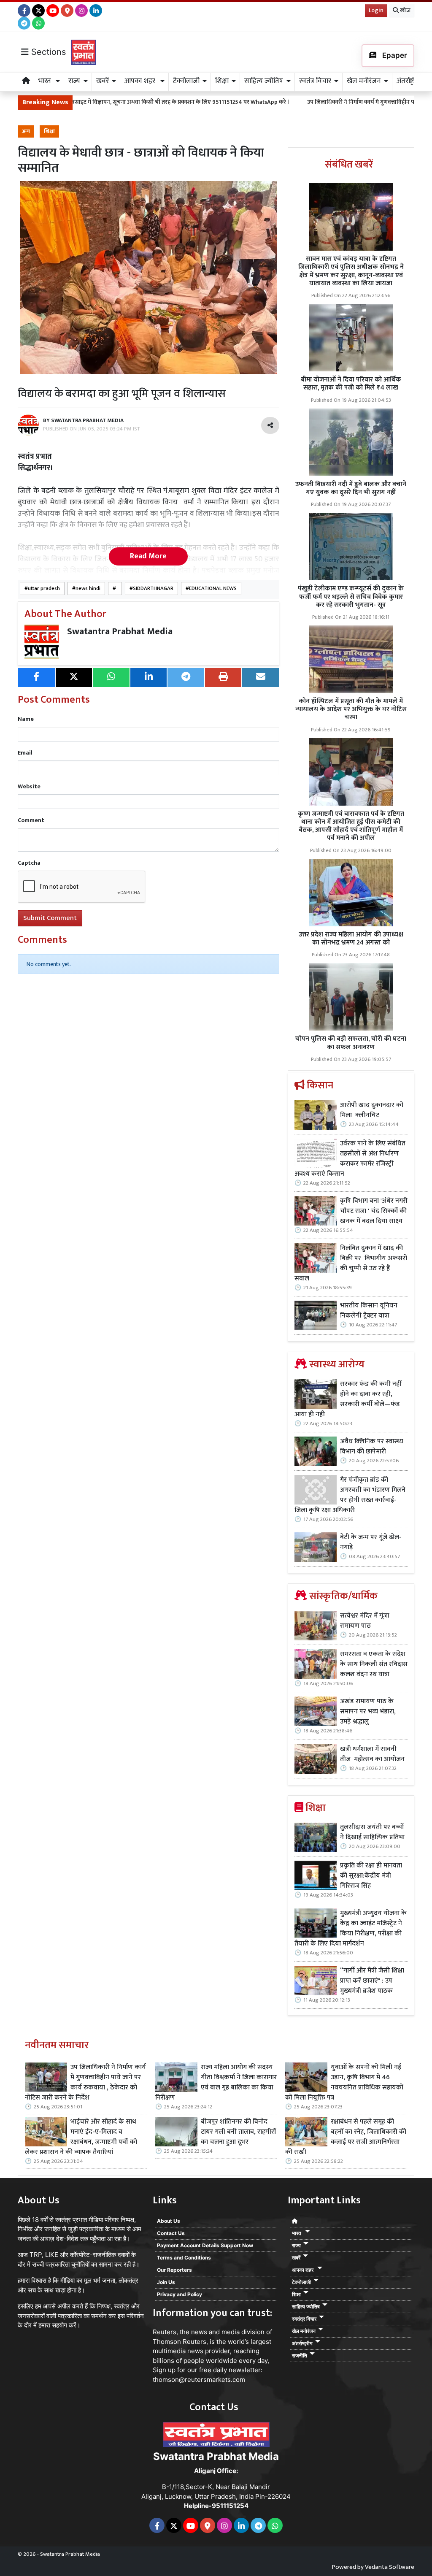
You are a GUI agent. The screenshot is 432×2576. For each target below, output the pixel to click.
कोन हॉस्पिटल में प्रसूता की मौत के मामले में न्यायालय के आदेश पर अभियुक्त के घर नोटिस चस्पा (351, 709)
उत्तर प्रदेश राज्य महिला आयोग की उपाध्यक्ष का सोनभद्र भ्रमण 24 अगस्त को (351, 939)
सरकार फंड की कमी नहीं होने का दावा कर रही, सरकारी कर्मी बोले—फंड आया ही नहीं (348, 1399)
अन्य (26, 131)
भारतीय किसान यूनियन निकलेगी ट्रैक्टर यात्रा (369, 1311)
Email (25, 753)
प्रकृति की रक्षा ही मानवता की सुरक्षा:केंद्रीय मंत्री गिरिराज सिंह (371, 1876)
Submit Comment (50, 918)
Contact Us (171, 2233)
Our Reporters (174, 2270)
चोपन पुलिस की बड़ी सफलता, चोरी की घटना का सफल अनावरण (351, 1043)
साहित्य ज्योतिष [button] (264, 81)
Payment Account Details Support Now (205, 2245)
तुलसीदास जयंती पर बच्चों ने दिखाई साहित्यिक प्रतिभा (372, 1832)
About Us (169, 2221)
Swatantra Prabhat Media (120, 632)
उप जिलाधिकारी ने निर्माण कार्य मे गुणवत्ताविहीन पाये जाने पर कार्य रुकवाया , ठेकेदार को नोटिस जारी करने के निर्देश (85, 2083)
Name (26, 719)
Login (376, 10)
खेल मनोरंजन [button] (364, 81)
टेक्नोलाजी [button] (186, 81)
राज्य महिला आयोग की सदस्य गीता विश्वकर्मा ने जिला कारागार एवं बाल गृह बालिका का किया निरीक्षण (216, 2083)
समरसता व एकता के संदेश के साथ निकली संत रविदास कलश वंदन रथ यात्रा (374, 1664)
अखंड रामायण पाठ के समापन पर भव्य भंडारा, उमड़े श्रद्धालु (368, 1712)
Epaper (394, 55)
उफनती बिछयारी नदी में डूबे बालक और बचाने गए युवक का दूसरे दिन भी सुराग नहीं (351, 488)
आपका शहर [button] (141, 81)
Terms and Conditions (184, 2258)
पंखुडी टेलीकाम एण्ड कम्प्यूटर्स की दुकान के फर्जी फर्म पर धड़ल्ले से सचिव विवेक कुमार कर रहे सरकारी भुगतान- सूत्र (351, 597)
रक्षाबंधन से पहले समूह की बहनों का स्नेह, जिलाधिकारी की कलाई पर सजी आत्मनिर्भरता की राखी (346, 2137)
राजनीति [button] (300, 2355)
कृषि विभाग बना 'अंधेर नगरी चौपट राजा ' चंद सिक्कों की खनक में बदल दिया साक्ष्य (374, 1211)
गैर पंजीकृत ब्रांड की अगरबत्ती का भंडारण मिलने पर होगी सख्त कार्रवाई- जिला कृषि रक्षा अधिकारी (350, 1495)
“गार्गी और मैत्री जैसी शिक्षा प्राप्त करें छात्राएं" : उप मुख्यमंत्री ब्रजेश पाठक (372, 1981)
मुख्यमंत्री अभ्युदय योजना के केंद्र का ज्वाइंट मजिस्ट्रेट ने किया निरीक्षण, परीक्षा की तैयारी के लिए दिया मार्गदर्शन (351, 1929)
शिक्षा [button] (222, 81)
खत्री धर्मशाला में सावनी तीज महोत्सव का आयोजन (373, 1754)
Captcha (29, 863)
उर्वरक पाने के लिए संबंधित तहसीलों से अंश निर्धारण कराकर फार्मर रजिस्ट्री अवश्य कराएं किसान (350, 1159)
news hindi (88, 589)
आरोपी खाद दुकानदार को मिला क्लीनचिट (372, 1110)
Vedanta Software (390, 2567)
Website (29, 786)
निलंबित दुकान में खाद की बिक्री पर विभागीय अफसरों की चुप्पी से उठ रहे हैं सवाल (351, 1264)
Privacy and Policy (180, 2294)
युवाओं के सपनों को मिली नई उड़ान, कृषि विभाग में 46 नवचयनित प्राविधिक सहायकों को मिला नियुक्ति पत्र (344, 2083)
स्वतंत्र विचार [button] (315, 81)
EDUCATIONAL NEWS (213, 589)
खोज (405, 10)
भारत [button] (46, 81)
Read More (148, 556)
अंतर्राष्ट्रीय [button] (408, 81)
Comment (31, 820)
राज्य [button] (74, 81)
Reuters (165, 2332)
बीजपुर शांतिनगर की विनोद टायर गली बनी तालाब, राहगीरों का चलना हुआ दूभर (238, 2132)
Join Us (166, 2282)
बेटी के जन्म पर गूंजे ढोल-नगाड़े (371, 1542)
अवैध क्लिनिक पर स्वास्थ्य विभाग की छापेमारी (372, 1447)
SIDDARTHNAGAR (153, 589)
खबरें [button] (103, 81)
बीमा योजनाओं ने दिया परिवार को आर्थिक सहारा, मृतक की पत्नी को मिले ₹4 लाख (351, 384)
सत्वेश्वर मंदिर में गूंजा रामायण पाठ (365, 1621)
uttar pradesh (44, 589)
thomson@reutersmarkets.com (199, 2380)
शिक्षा (49, 131)
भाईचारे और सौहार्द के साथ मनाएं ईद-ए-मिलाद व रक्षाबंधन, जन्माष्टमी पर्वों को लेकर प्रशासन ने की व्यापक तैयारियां (81, 2137)
